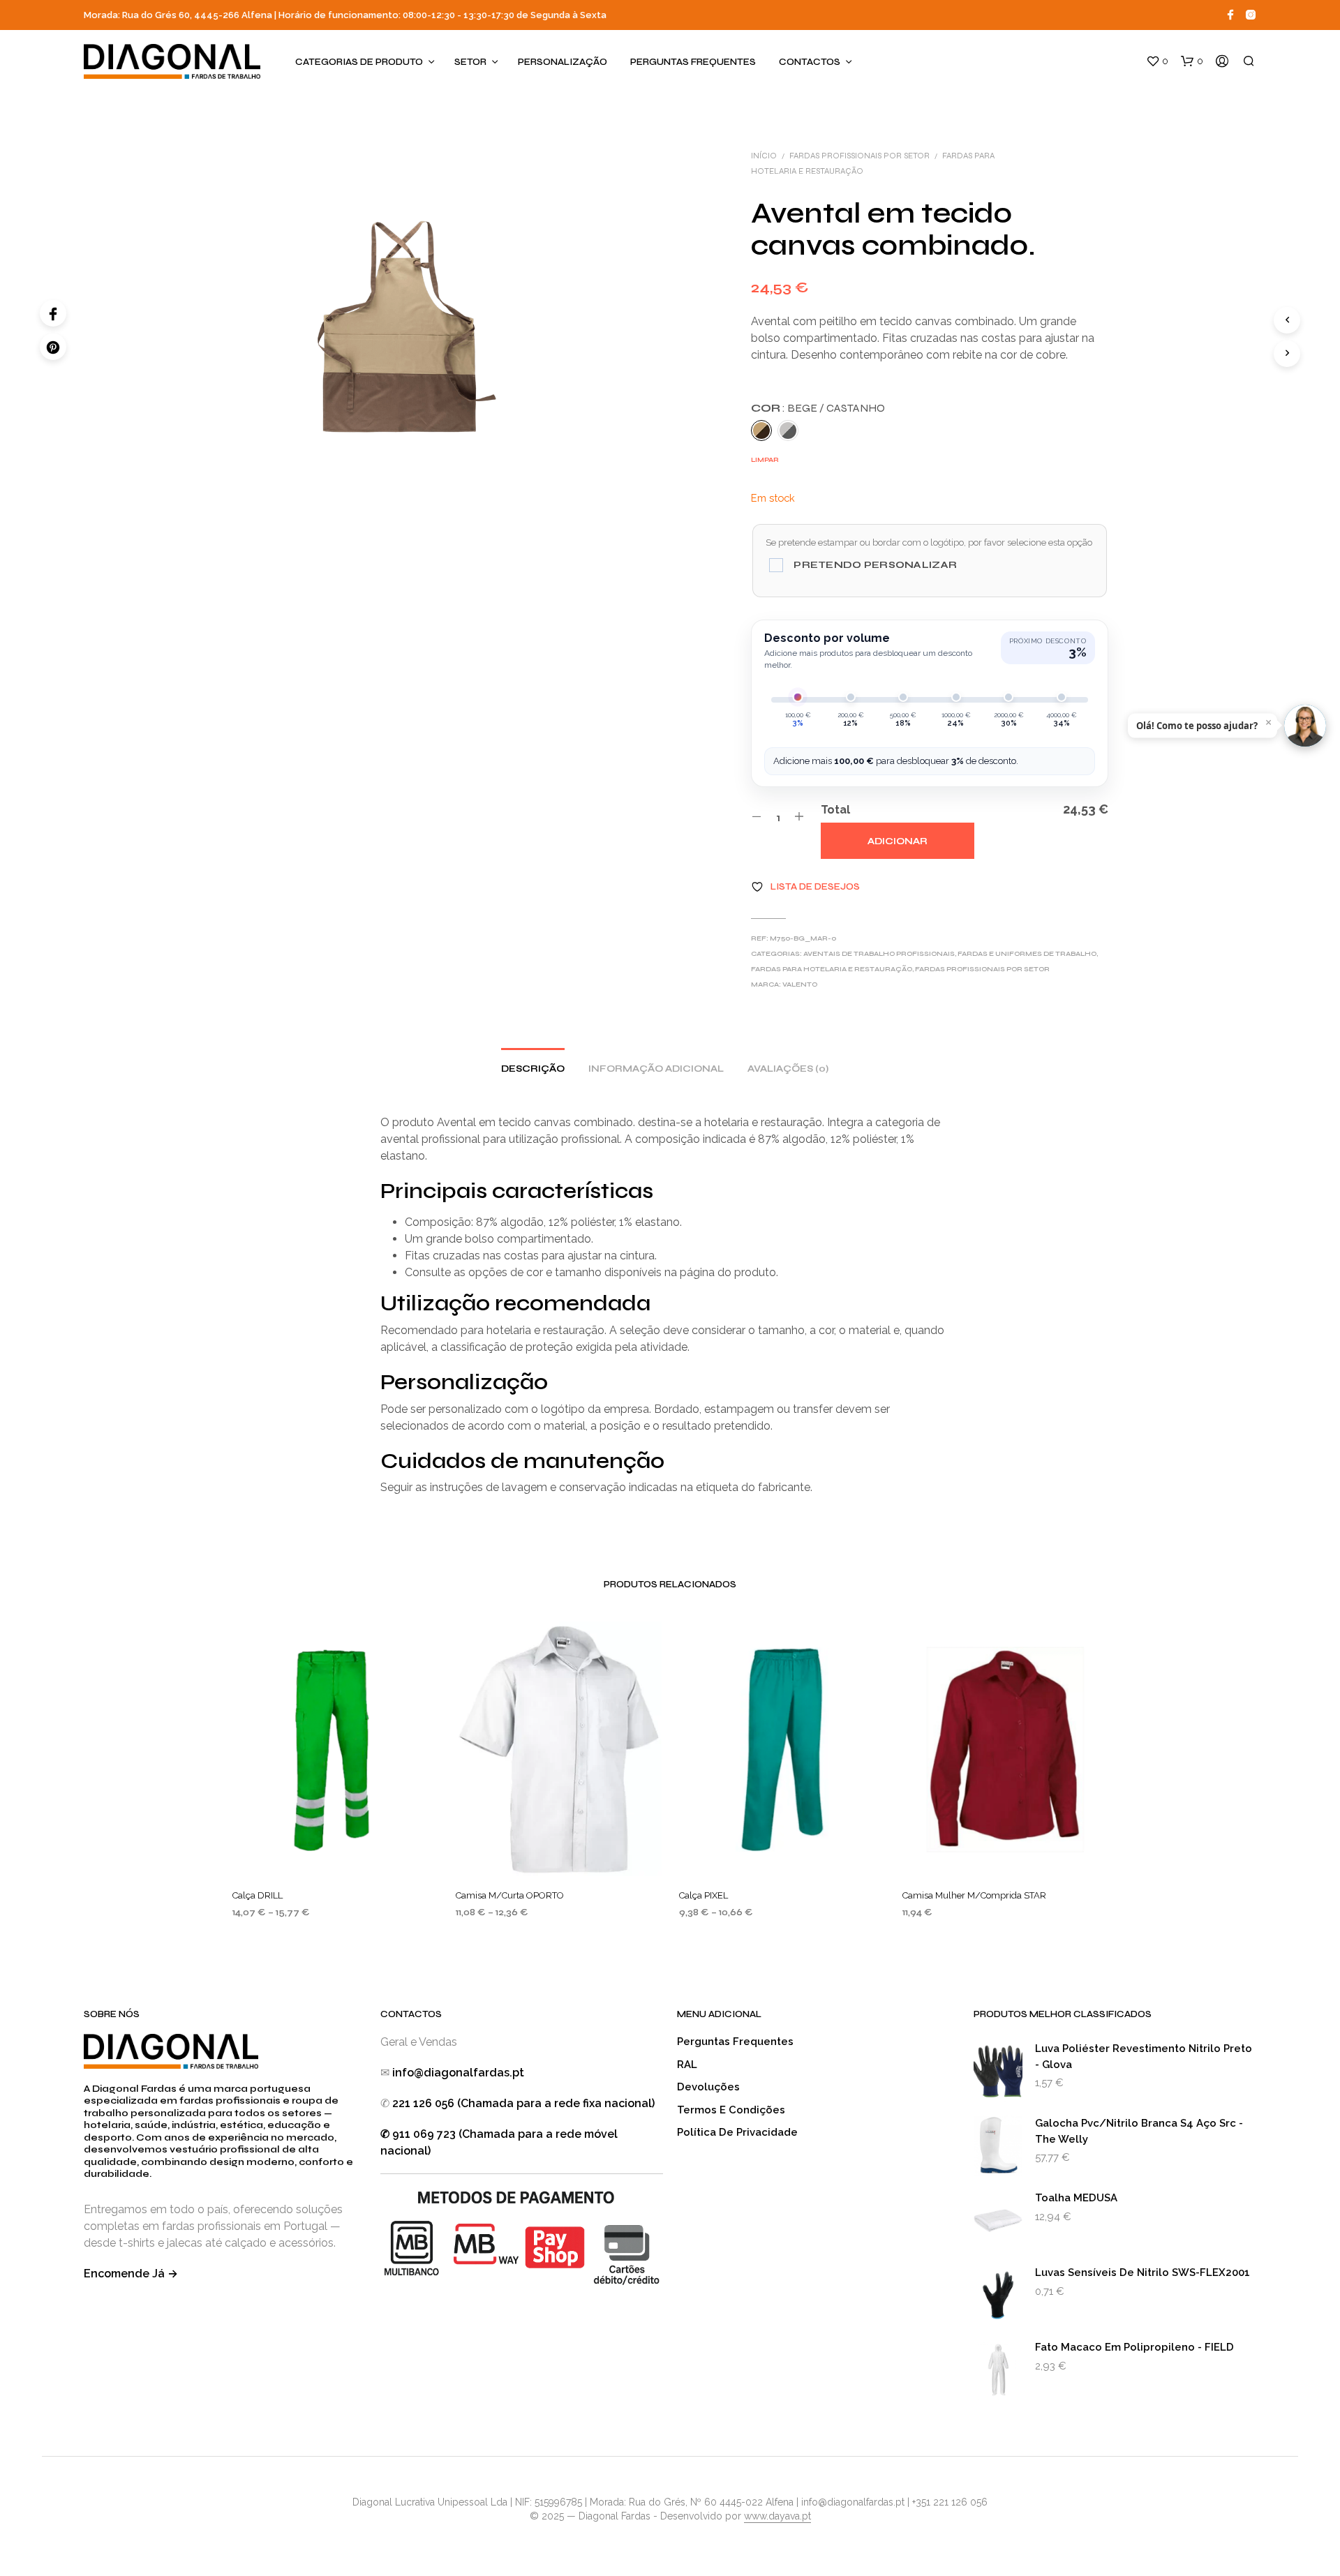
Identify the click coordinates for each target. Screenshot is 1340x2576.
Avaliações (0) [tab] (788, 1069)
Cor (818, 408)
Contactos (810, 62)
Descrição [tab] (533, 1069)
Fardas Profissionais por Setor (859, 156)
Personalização (563, 62)
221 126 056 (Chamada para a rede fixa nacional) (523, 2103)
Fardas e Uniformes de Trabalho (1027, 954)
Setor (470, 62)
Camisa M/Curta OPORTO (510, 1895)
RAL (687, 2065)
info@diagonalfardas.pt (458, 2073)
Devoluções (708, 2087)
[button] (1157, 61)
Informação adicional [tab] (656, 1069)
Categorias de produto (359, 62)
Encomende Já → (131, 2274)
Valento (800, 984)
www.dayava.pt (777, 2516)
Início (764, 156)
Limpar (765, 460)
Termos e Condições (731, 2110)
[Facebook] (53, 313)
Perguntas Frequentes (693, 62)
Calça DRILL (258, 1895)
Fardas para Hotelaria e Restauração (832, 969)
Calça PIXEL (703, 1895)
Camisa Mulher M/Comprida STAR (974, 1895)
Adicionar (898, 841)
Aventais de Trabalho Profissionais (879, 954)
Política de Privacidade (737, 2132)
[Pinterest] (53, 347)
